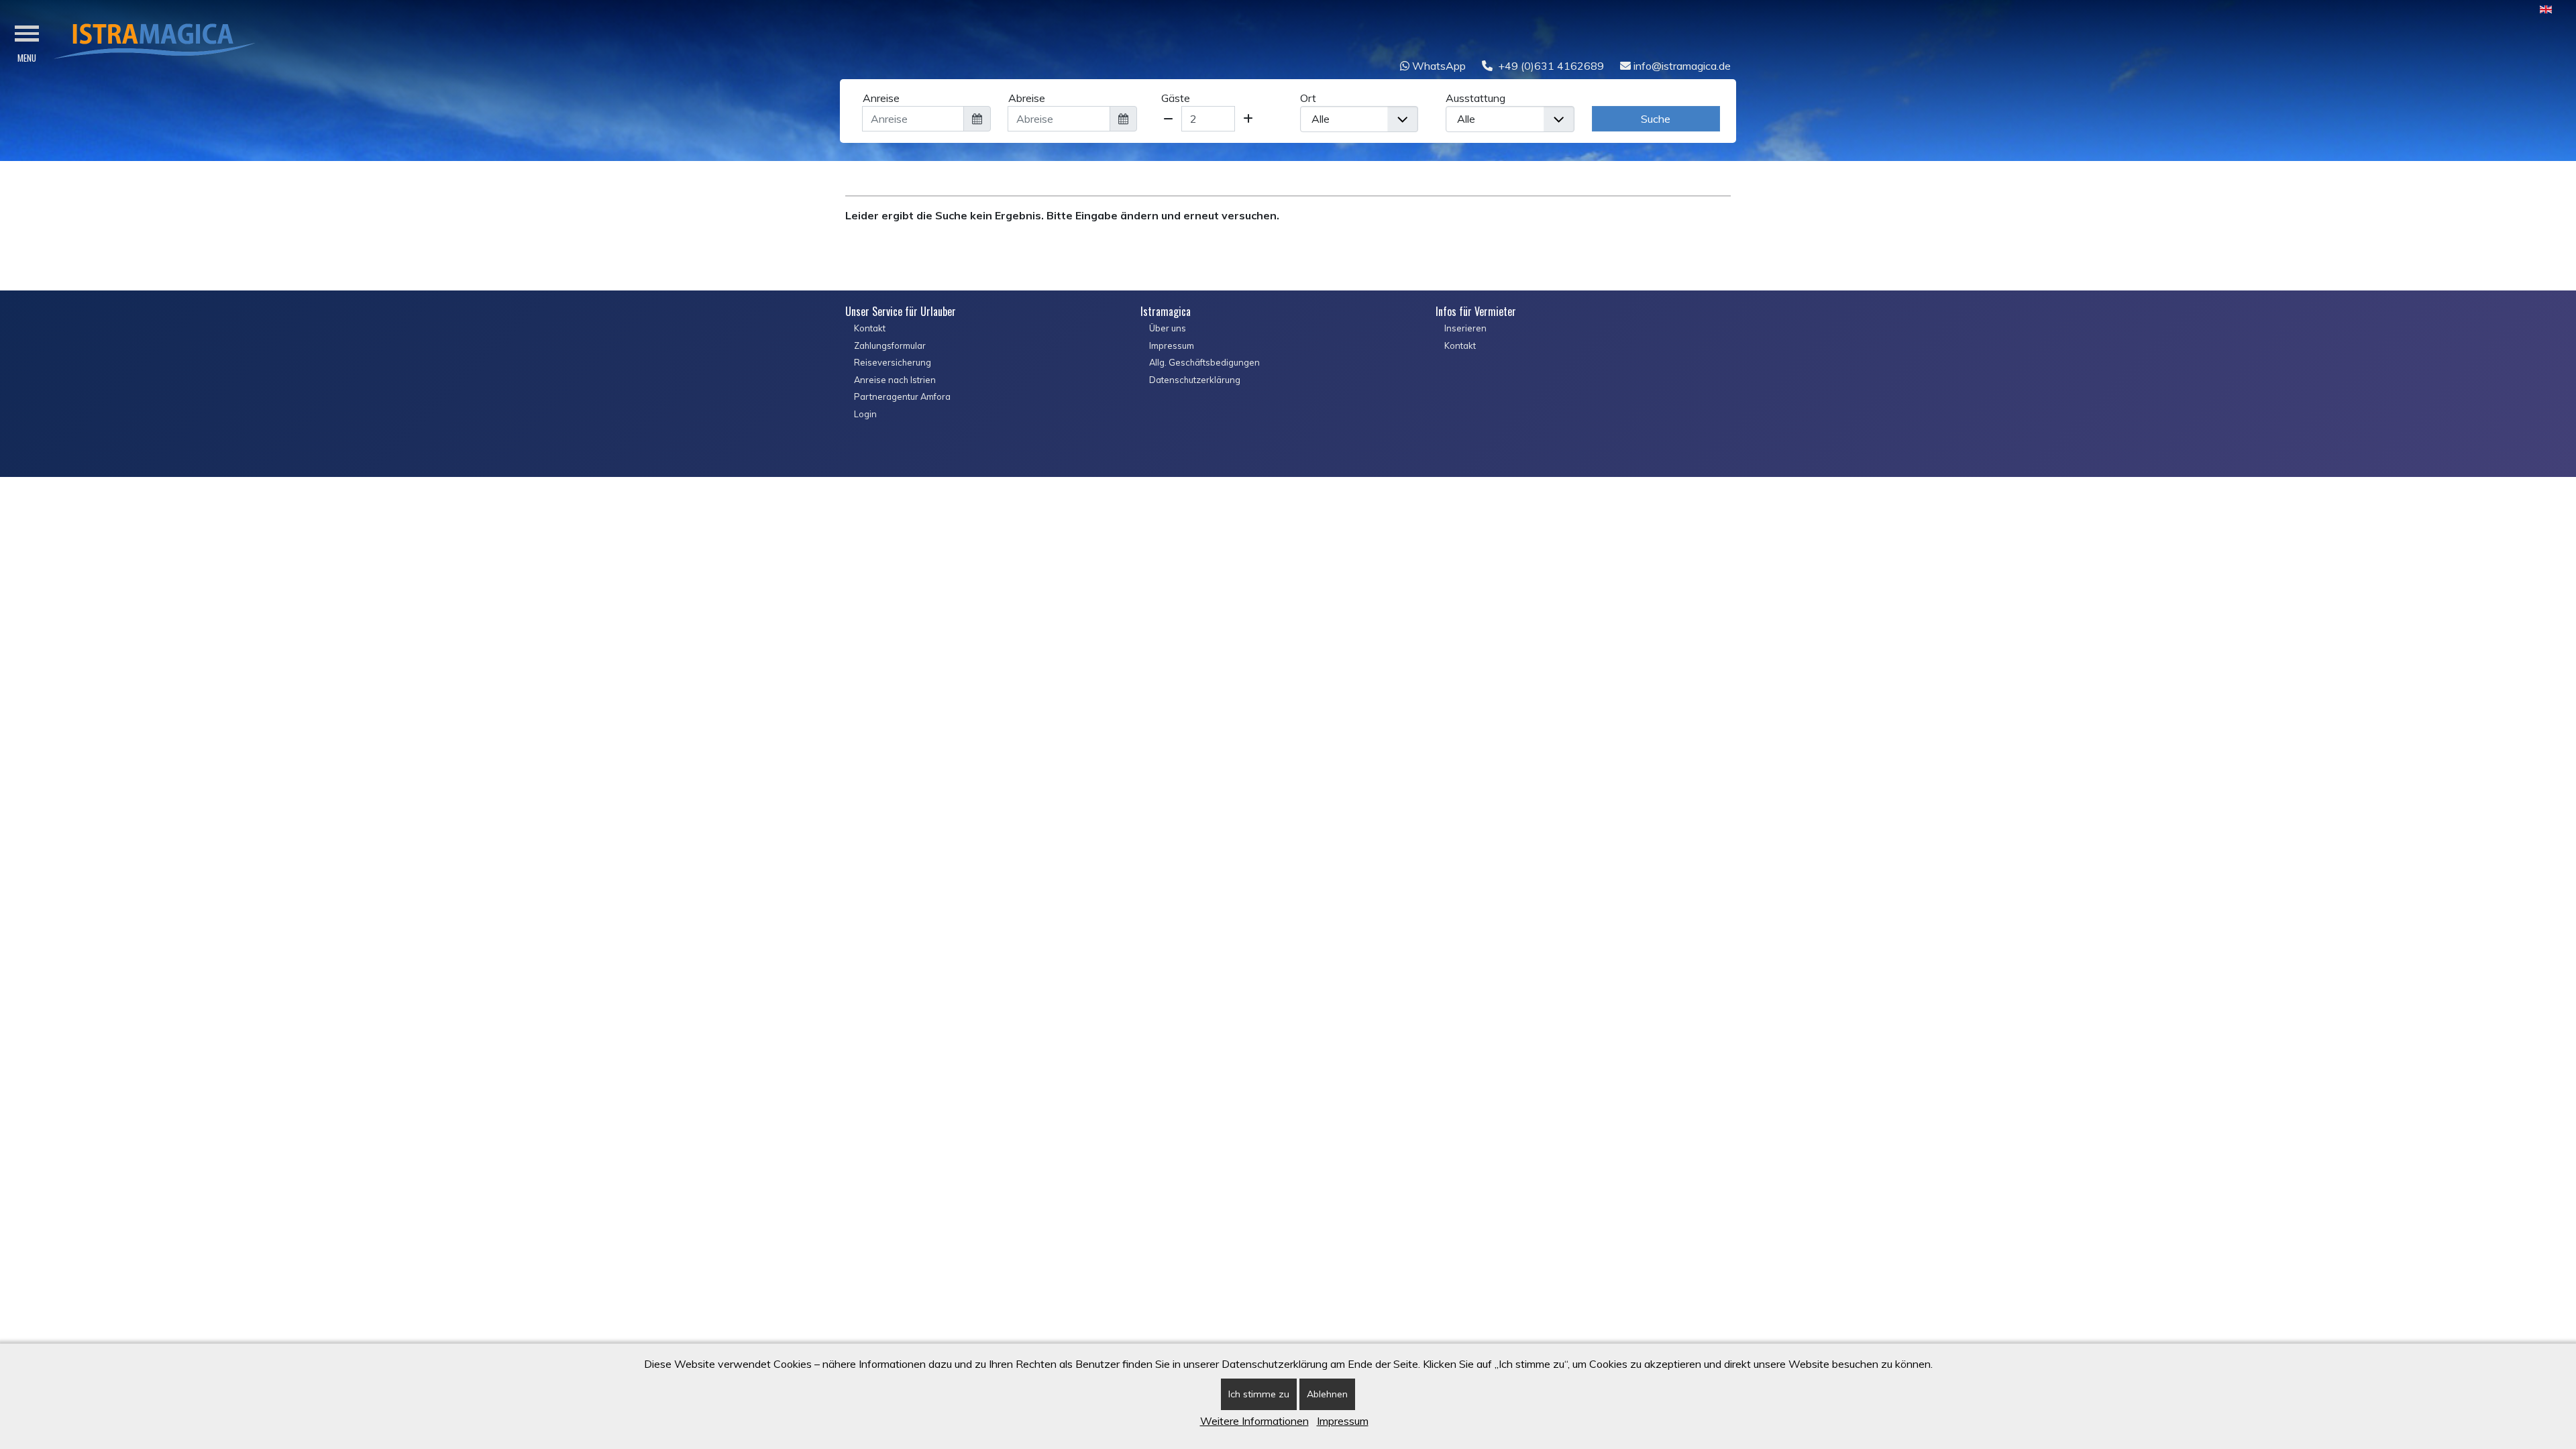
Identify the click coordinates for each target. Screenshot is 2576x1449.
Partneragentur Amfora (902, 396)
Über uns (1168, 328)
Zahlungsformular (890, 345)
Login (865, 414)
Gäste (1176, 98)
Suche (1656, 119)
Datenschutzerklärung (1195, 380)
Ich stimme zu (1259, 1394)
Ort (1308, 98)
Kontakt (870, 328)
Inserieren (1465, 328)
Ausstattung (1475, 98)
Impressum (1172, 345)
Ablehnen (1327, 1394)
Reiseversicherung (893, 362)
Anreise (881, 98)
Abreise (1027, 98)
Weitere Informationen (1254, 1421)
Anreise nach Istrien (895, 380)
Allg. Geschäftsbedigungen (1204, 362)
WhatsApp (1438, 66)
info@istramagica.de (1681, 66)
